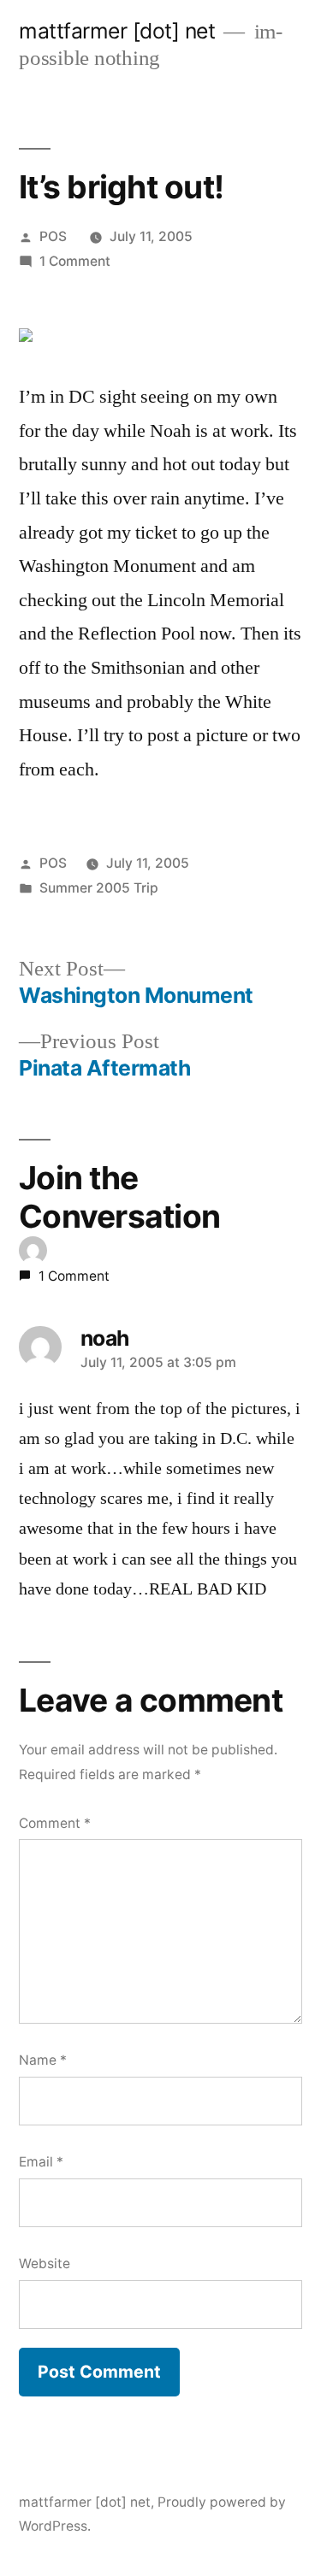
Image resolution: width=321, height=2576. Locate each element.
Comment (55, 1823)
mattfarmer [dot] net (117, 31)
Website (45, 2264)
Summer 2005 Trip (99, 888)
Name (43, 2060)
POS (53, 236)
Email (41, 2162)
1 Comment (75, 261)
